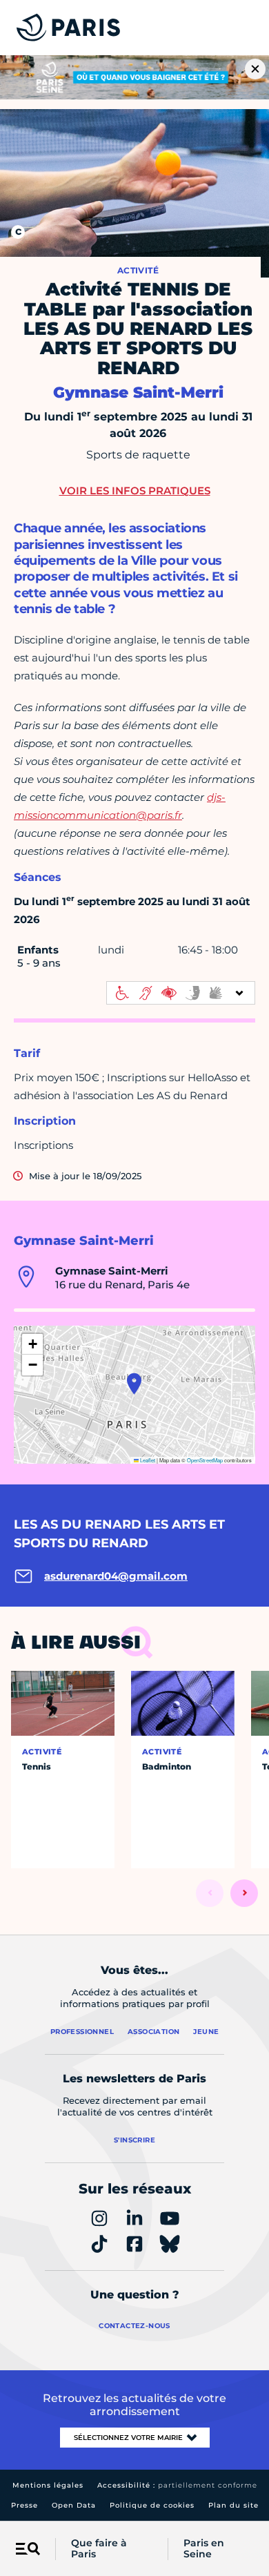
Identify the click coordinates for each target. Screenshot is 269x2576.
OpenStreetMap (205, 1460)
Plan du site (233, 2505)
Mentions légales (48, 2485)
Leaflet (147, 1460)
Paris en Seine (204, 2549)
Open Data (74, 2505)
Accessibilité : (177, 2485)
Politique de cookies (152, 2505)
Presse (24, 2505)
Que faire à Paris (99, 2549)
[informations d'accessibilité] (181, 993)
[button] (134, 1384)
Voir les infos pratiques (135, 491)
